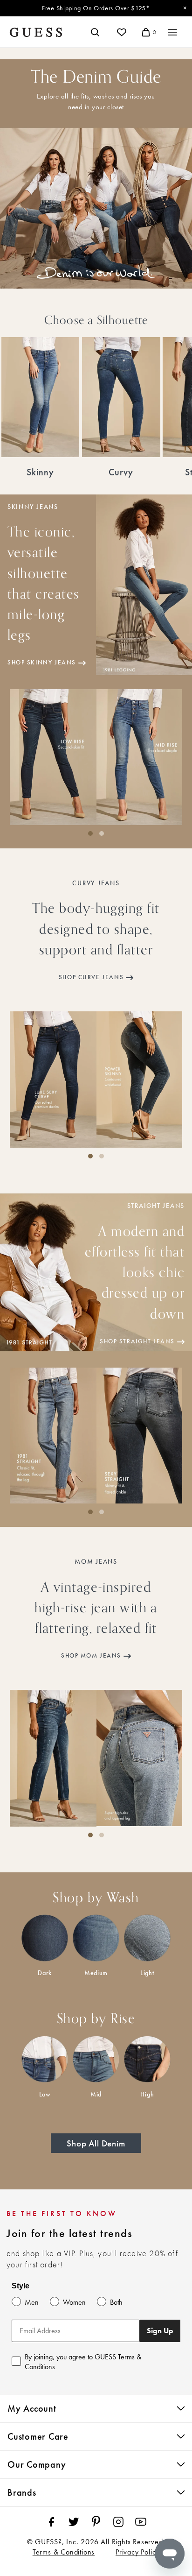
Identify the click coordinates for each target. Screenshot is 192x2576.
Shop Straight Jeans (137, 1341)
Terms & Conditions (64, 2552)
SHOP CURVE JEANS (91, 977)
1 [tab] (90, 841)
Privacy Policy (137, 2552)
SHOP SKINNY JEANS (42, 663)
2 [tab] (102, 841)
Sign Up (160, 2331)
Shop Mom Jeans (91, 1656)
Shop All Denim (96, 2143)
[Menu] (172, 32)
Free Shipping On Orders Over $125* (96, 8)
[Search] (95, 32)
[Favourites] (122, 32)
